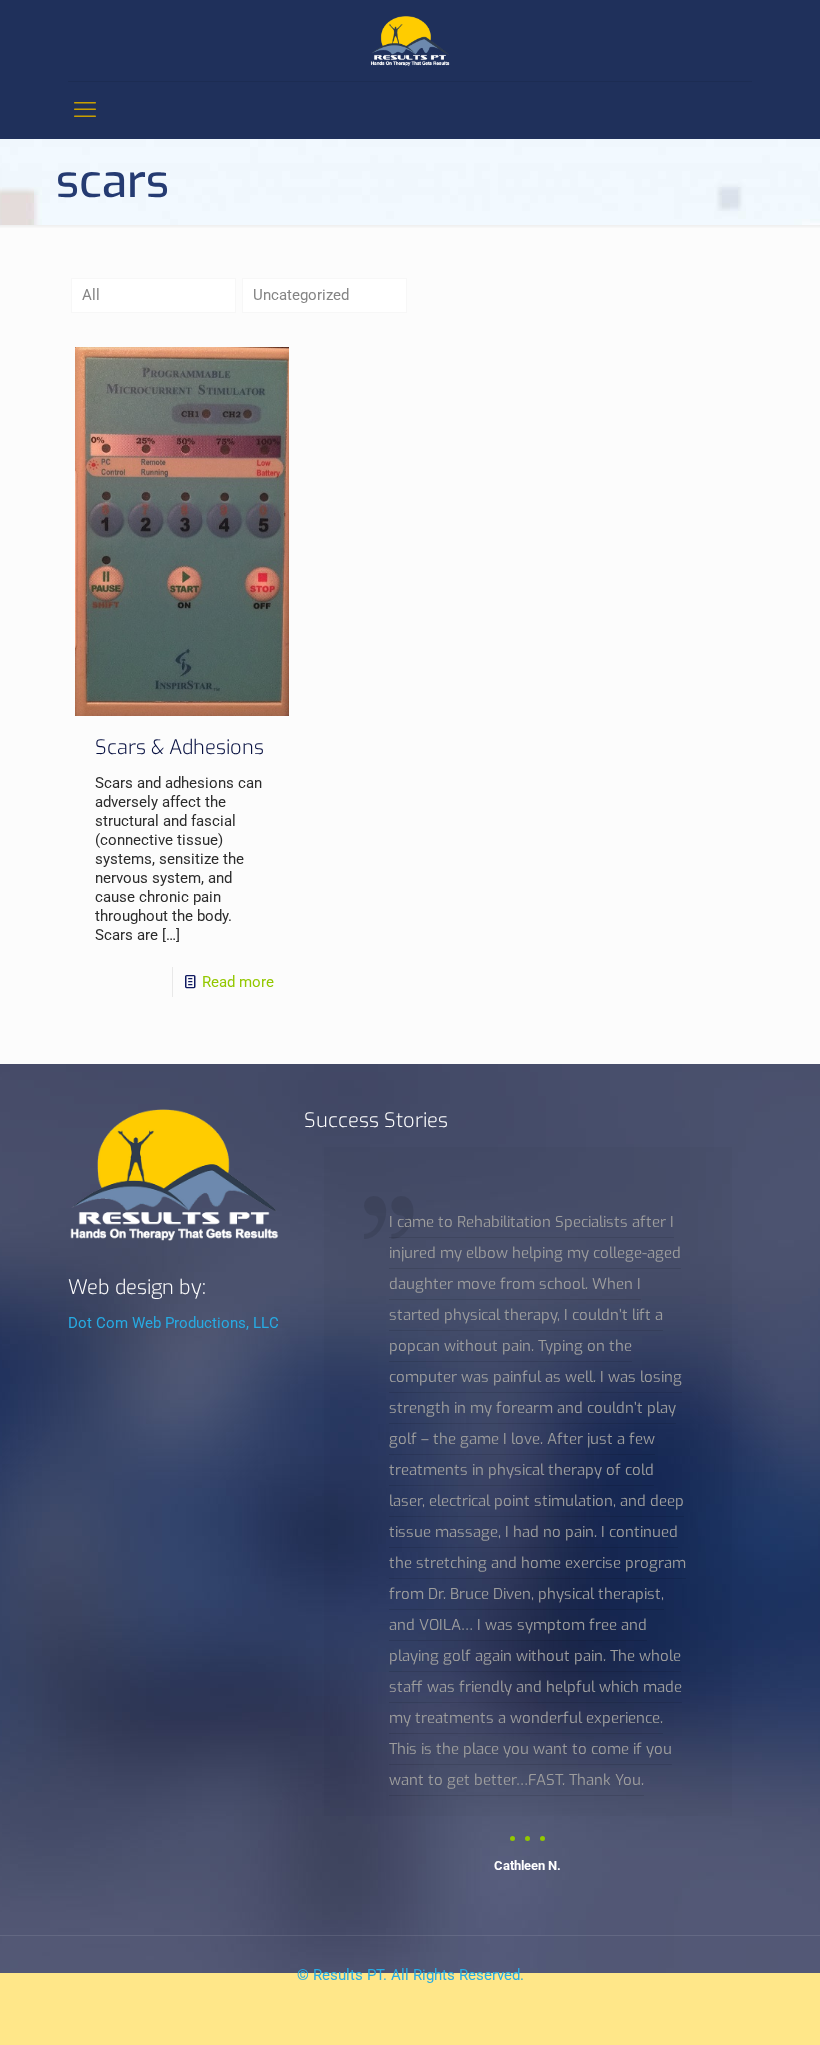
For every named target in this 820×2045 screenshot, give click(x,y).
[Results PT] (410, 40)
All (91, 295)
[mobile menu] (85, 110)
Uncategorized (301, 295)
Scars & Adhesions (179, 747)
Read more (238, 982)
